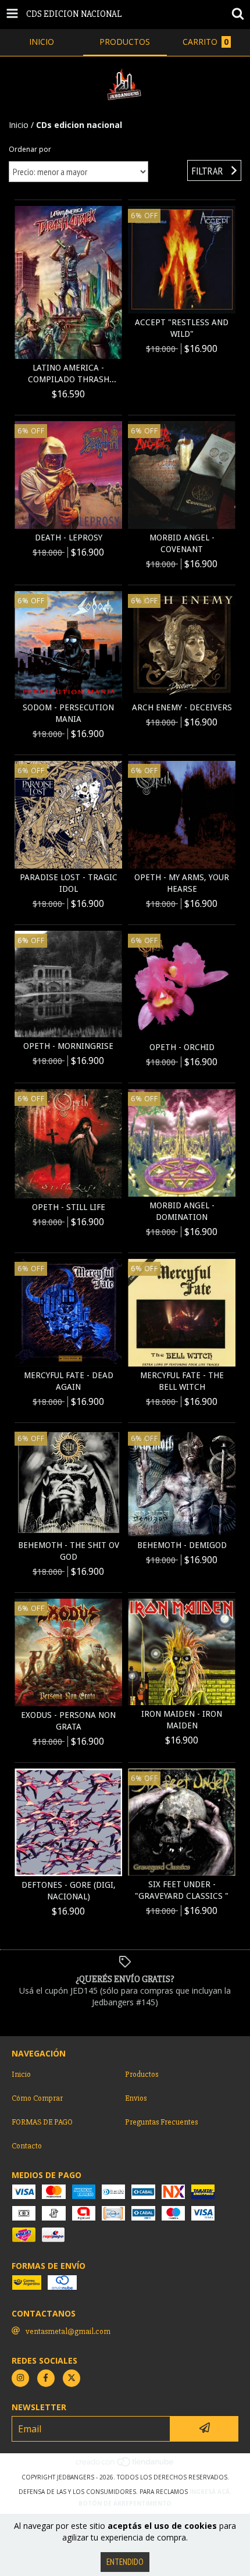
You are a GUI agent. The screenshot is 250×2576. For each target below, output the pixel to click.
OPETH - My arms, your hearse (182, 883)
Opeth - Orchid (182, 1047)
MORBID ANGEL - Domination (182, 1211)
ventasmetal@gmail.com (68, 2331)
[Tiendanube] (125, 2465)
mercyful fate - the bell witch (182, 1381)
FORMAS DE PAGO (42, 2122)
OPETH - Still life (69, 1207)
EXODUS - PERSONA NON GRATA (68, 1721)
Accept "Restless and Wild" (182, 328)
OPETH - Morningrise (68, 1046)
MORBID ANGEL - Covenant (182, 543)
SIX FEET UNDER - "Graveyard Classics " (182, 1890)
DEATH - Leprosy (69, 538)
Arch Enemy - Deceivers (182, 707)
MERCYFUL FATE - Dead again (69, 1381)
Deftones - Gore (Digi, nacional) (69, 1891)
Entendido (125, 2562)
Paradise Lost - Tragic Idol (69, 883)
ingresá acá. (210, 2492)
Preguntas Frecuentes (161, 2122)
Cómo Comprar (37, 2098)
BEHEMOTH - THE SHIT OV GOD (69, 1551)
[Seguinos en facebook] (46, 2378)
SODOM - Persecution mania (68, 713)
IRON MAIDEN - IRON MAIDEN (182, 1720)
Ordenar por (30, 149)
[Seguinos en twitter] (72, 2378)
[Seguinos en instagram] (20, 2378)
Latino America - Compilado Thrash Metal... (69, 374)
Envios (136, 2098)
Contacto (27, 2146)
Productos (142, 2074)
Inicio (19, 125)
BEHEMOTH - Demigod (182, 1545)
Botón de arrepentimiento (125, 2503)
